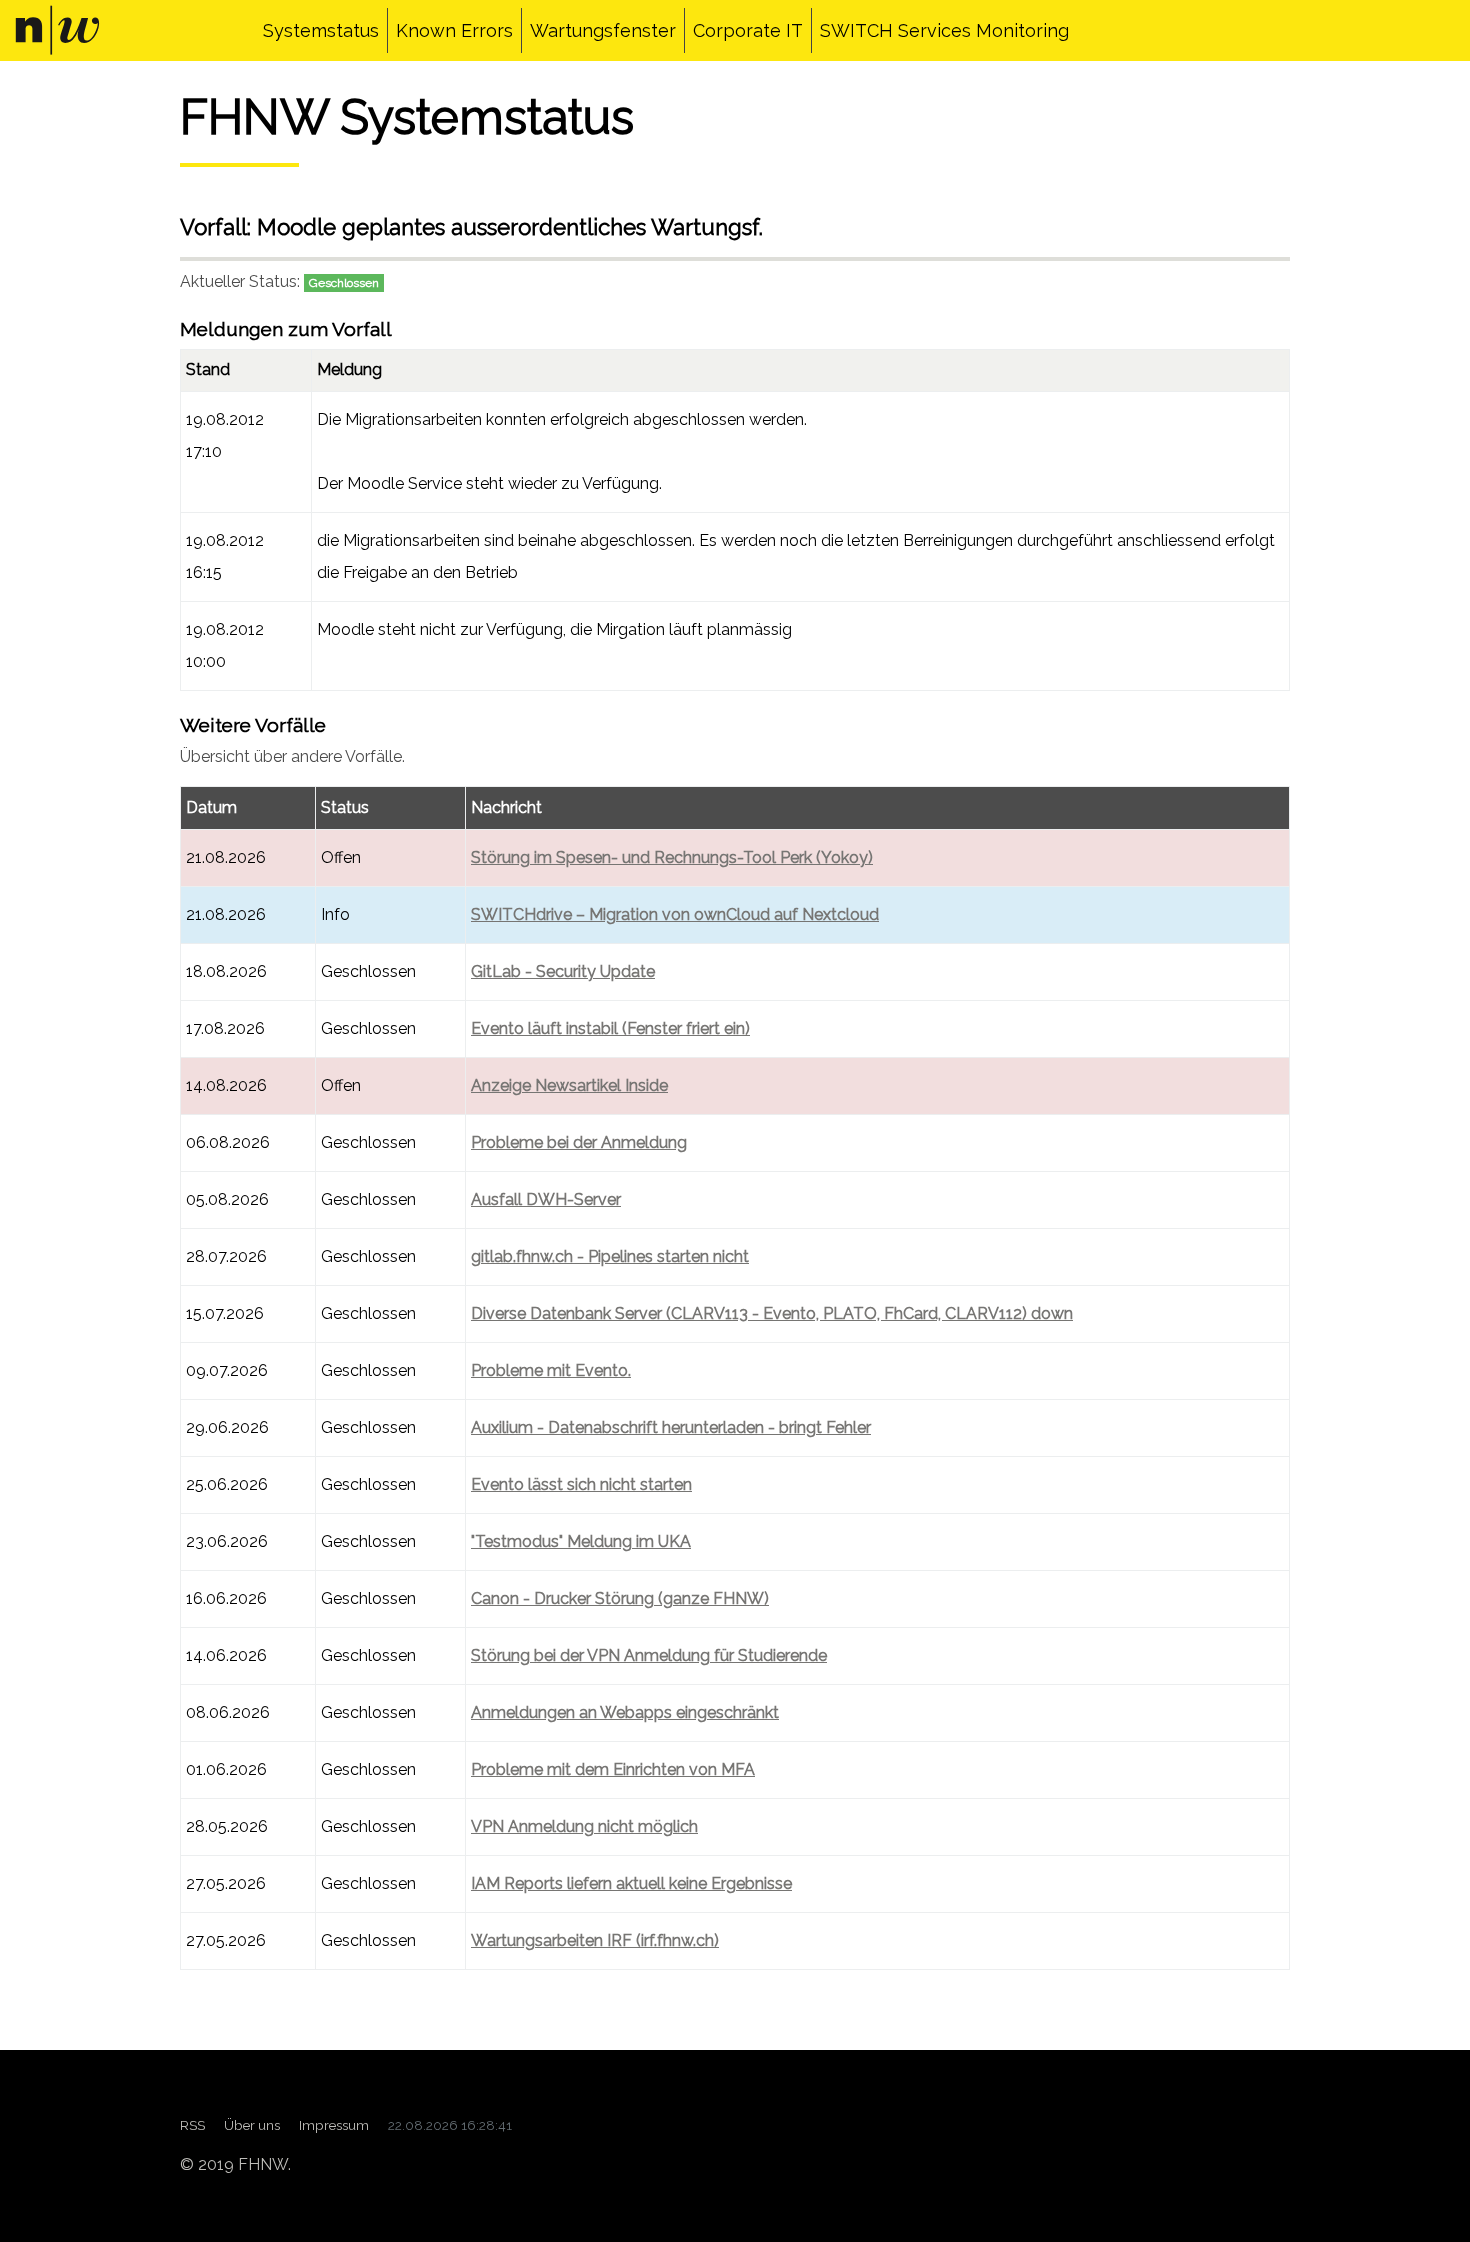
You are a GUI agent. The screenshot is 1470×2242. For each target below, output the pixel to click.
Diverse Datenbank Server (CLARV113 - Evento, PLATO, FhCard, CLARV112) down (772, 1313)
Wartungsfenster (603, 30)
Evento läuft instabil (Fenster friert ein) (610, 1028)
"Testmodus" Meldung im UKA (581, 1541)
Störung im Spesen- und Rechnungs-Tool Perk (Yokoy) (672, 857)
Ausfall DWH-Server (546, 1199)
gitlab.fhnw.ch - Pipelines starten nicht (610, 1256)
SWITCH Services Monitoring (944, 30)
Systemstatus (321, 30)
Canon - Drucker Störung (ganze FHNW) (620, 1598)
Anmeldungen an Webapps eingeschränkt (625, 1712)
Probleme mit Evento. (551, 1370)
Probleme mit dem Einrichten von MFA (613, 1769)
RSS (192, 2125)
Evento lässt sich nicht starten (581, 1484)
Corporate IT (748, 30)
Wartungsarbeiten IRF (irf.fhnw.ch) (595, 1940)
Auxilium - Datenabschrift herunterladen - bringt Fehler (671, 1427)
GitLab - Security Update (563, 971)
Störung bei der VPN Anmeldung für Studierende (649, 1655)
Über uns (252, 2125)
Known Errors (454, 30)
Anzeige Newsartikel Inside (569, 1085)
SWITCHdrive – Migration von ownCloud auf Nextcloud (675, 914)
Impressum (334, 2125)
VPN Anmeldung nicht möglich (584, 1826)
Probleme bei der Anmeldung (579, 1142)
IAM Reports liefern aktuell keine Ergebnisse (631, 1883)
